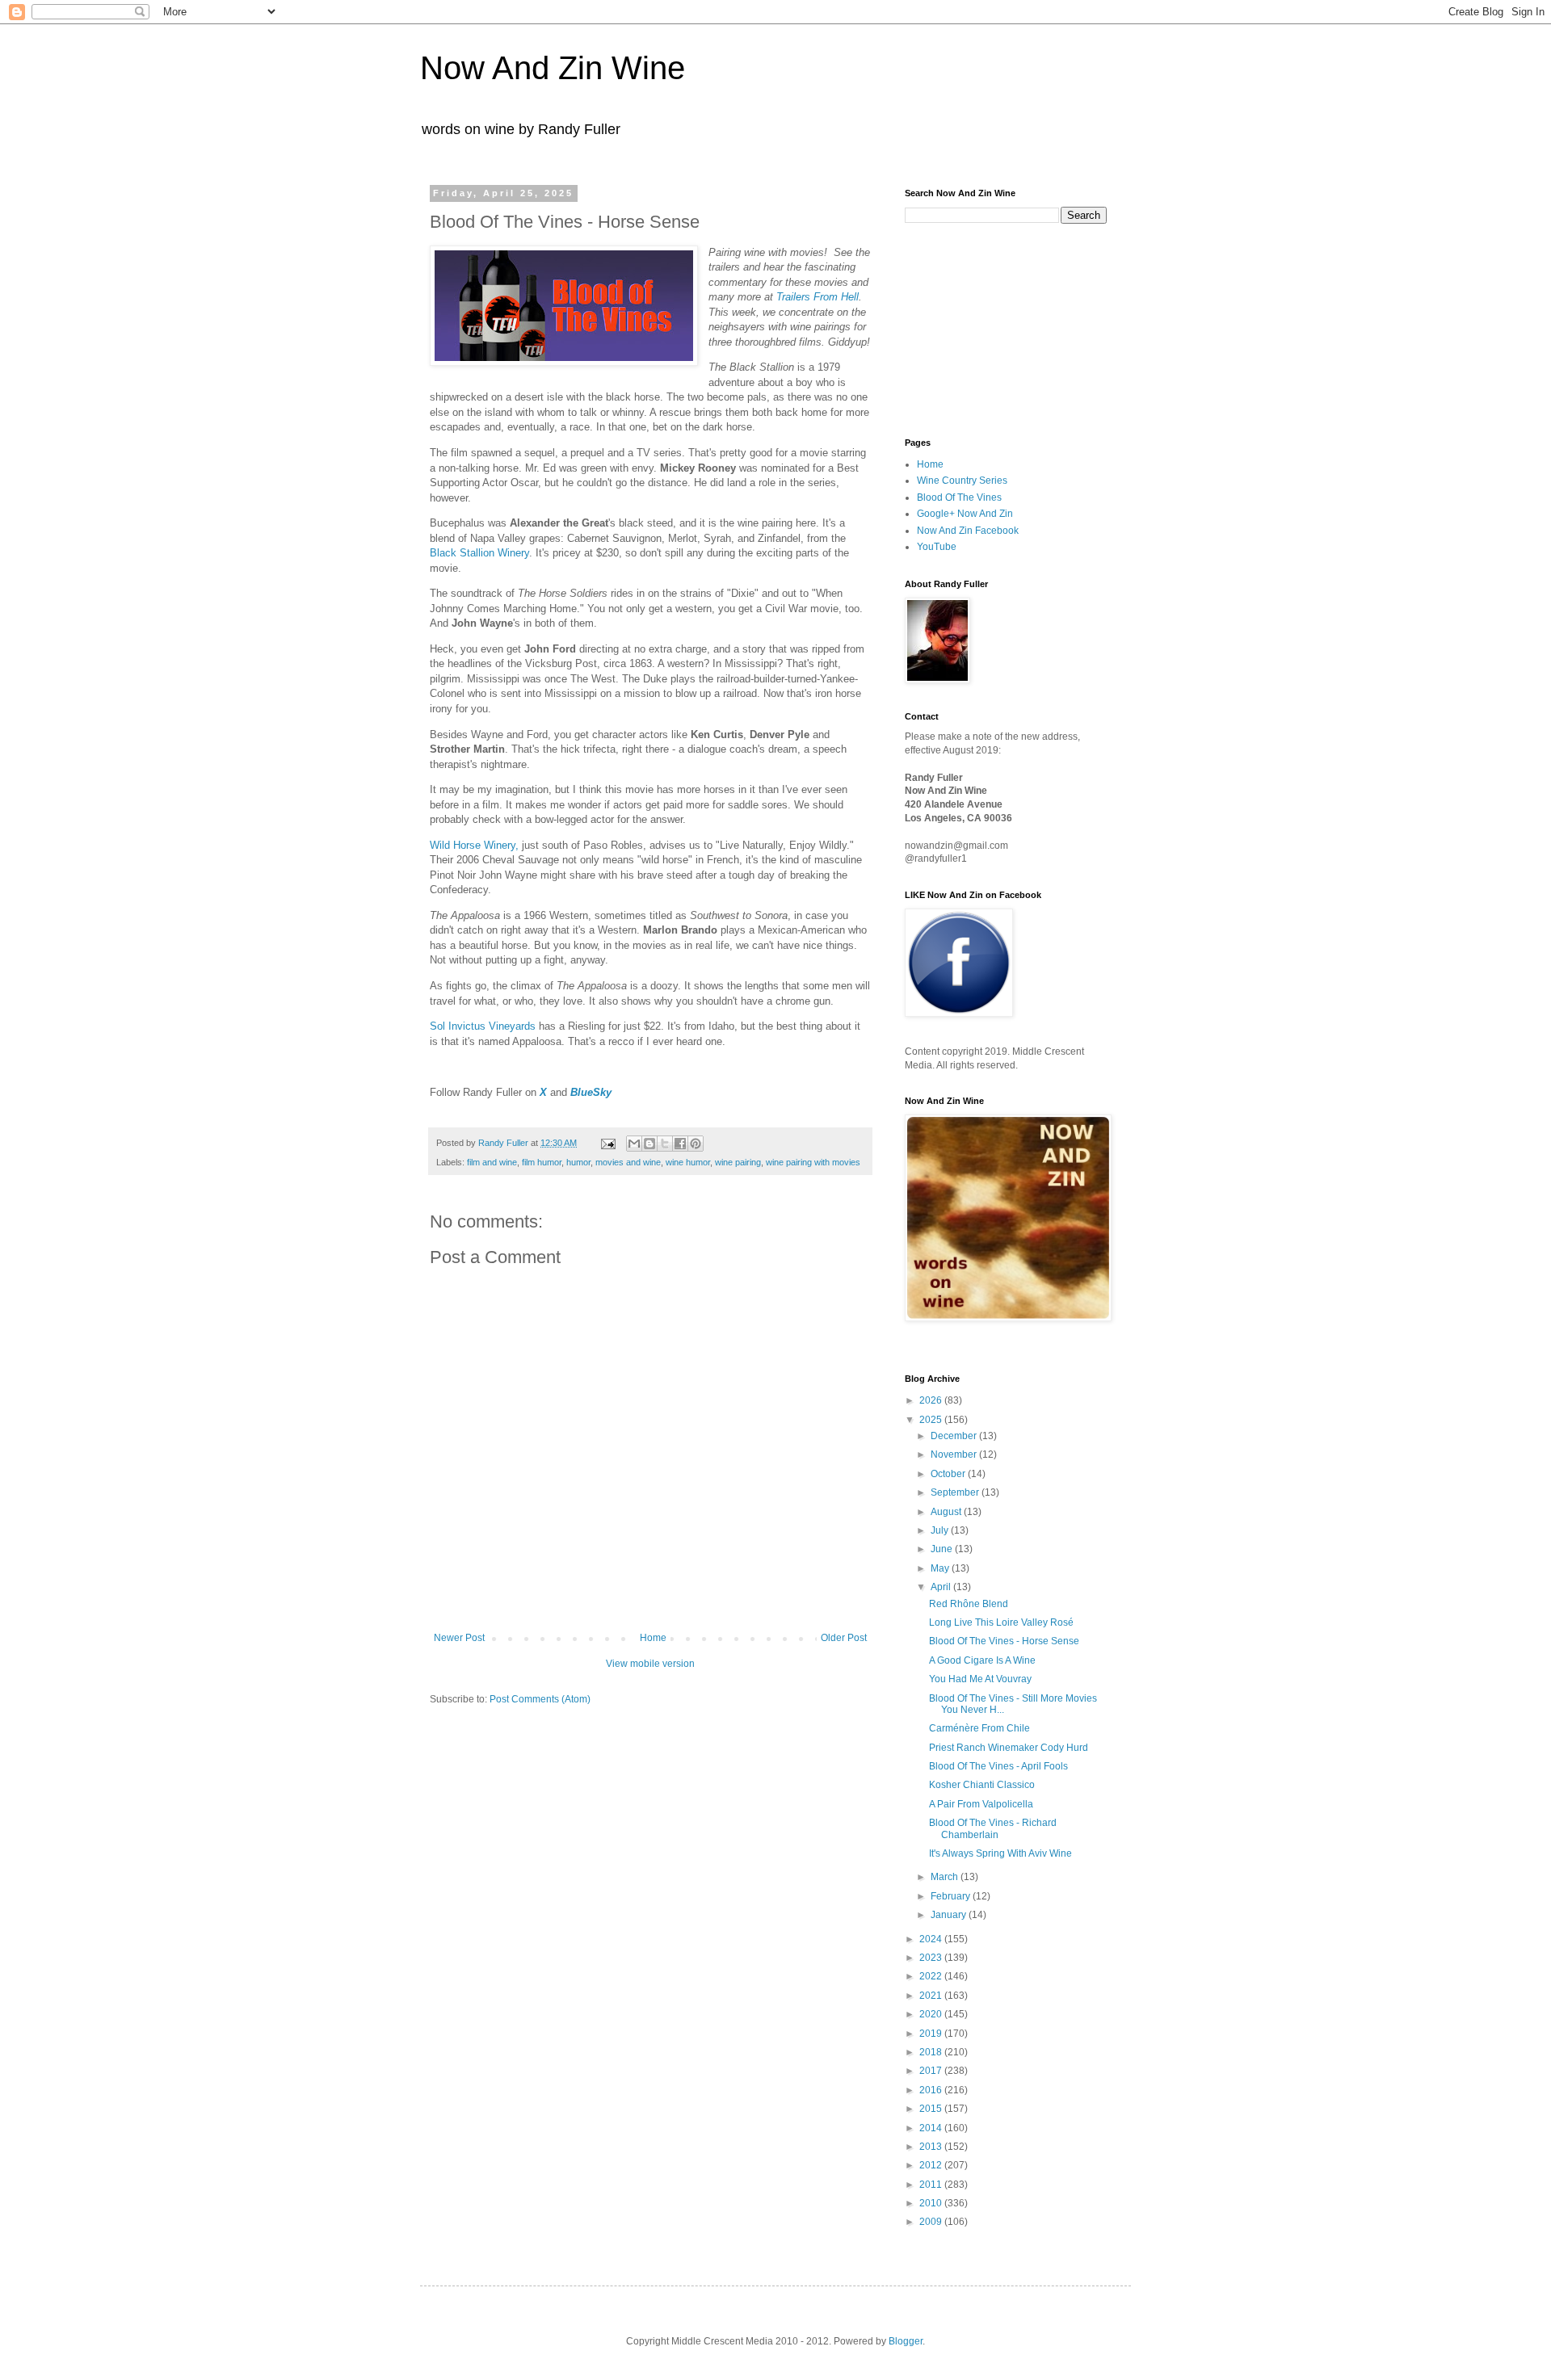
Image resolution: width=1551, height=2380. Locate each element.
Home (653, 1638)
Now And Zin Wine (553, 68)
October (949, 1474)
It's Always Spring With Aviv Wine (1000, 1853)
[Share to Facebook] (680, 1144)
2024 (932, 1939)
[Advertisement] (986, 329)
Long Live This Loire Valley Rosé (1001, 1622)
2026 (932, 1400)
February (952, 1896)
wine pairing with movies (813, 1162)
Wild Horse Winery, (474, 845)
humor (578, 1162)
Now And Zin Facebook (968, 531)
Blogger (906, 2341)
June (943, 1549)
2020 (932, 2014)
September (956, 1492)
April (942, 1587)
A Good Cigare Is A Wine (982, 1660)
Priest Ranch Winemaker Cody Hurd (1009, 1748)
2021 (932, 1996)
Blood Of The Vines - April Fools (998, 1766)
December (955, 1436)
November (955, 1454)
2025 (932, 1420)
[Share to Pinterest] (696, 1144)
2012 (932, 2165)
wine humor (688, 1162)
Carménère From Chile (979, 1728)
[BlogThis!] (649, 1144)
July (941, 1530)
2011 (932, 2185)
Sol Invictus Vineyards (483, 1026)
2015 (932, 2109)
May (941, 1568)
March (946, 1877)
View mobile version (650, 1664)
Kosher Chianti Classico (982, 1785)
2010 (932, 2203)
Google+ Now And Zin (965, 514)
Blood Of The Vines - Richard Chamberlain (993, 1828)
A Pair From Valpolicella (981, 1804)
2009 (932, 2222)
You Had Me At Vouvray (980, 1679)
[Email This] (634, 1144)
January (950, 1915)
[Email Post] (607, 1143)
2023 (932, 1958)
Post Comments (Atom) (540, 1699)
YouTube (937, 547)
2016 (932, 2090)
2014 (932, 2128)
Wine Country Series (962, 481)
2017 (932, 2071)
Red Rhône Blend (969, 1604)
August (947, 1512)
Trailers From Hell (818, 297)
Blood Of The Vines (959, 497)
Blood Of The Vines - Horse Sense (1004, 1641)
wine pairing (738, 1162)
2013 (932, 2147)
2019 (932, 2034)
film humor (542, 1162)
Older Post (844, 1638)
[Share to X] (665, 1144)
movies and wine (628, 1162)
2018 (932, 2052)
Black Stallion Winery (479, 553)
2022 (932, 1976)
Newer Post (459, 1638)
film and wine (492, 1162)
